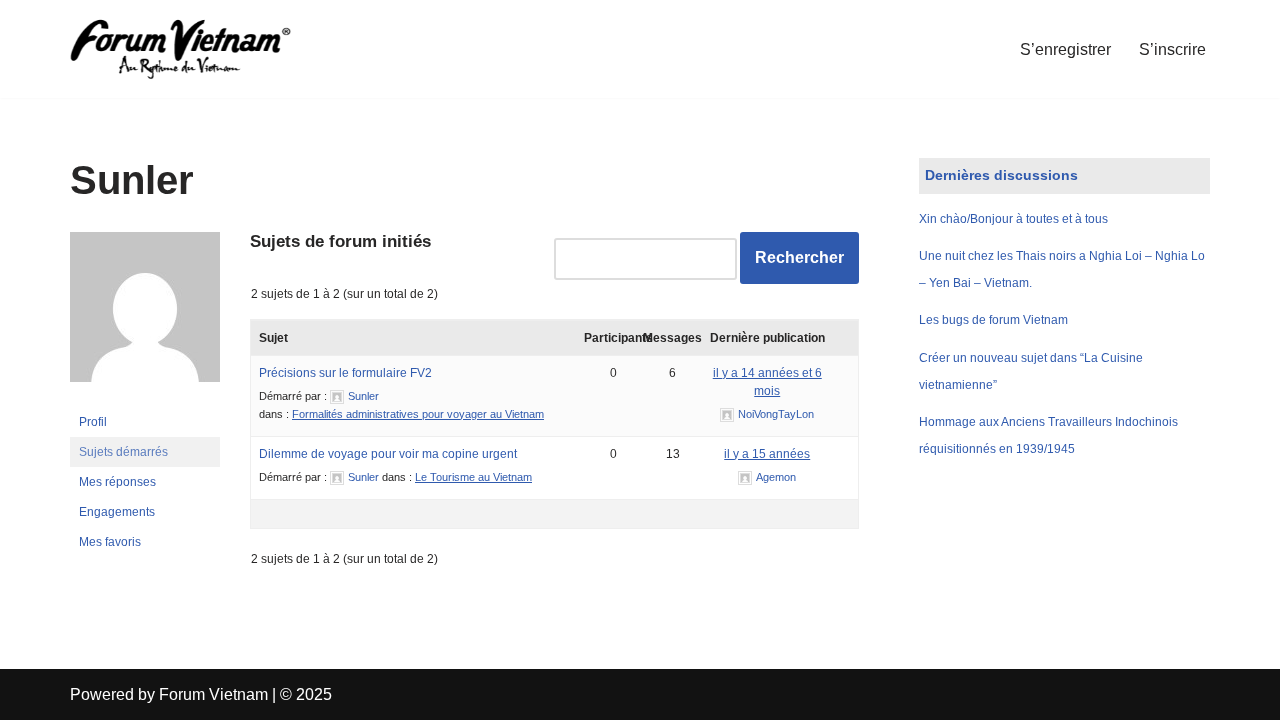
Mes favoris (110, 542)
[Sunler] (145, 398)
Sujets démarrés (123, 452)
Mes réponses (117, 482)
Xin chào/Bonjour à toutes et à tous (1013, 219)
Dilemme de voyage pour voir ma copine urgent (388, 454)
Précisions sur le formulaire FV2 (345, 373)
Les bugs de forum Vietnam (993, 320)
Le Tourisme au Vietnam (473, 477)
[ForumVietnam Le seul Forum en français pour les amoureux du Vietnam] (195, 49)
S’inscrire (1172, 49)
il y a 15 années (767, 454)
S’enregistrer (1065, 49)
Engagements (117, 512)
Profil (93, 422)
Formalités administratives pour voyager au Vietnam (418, 414)
